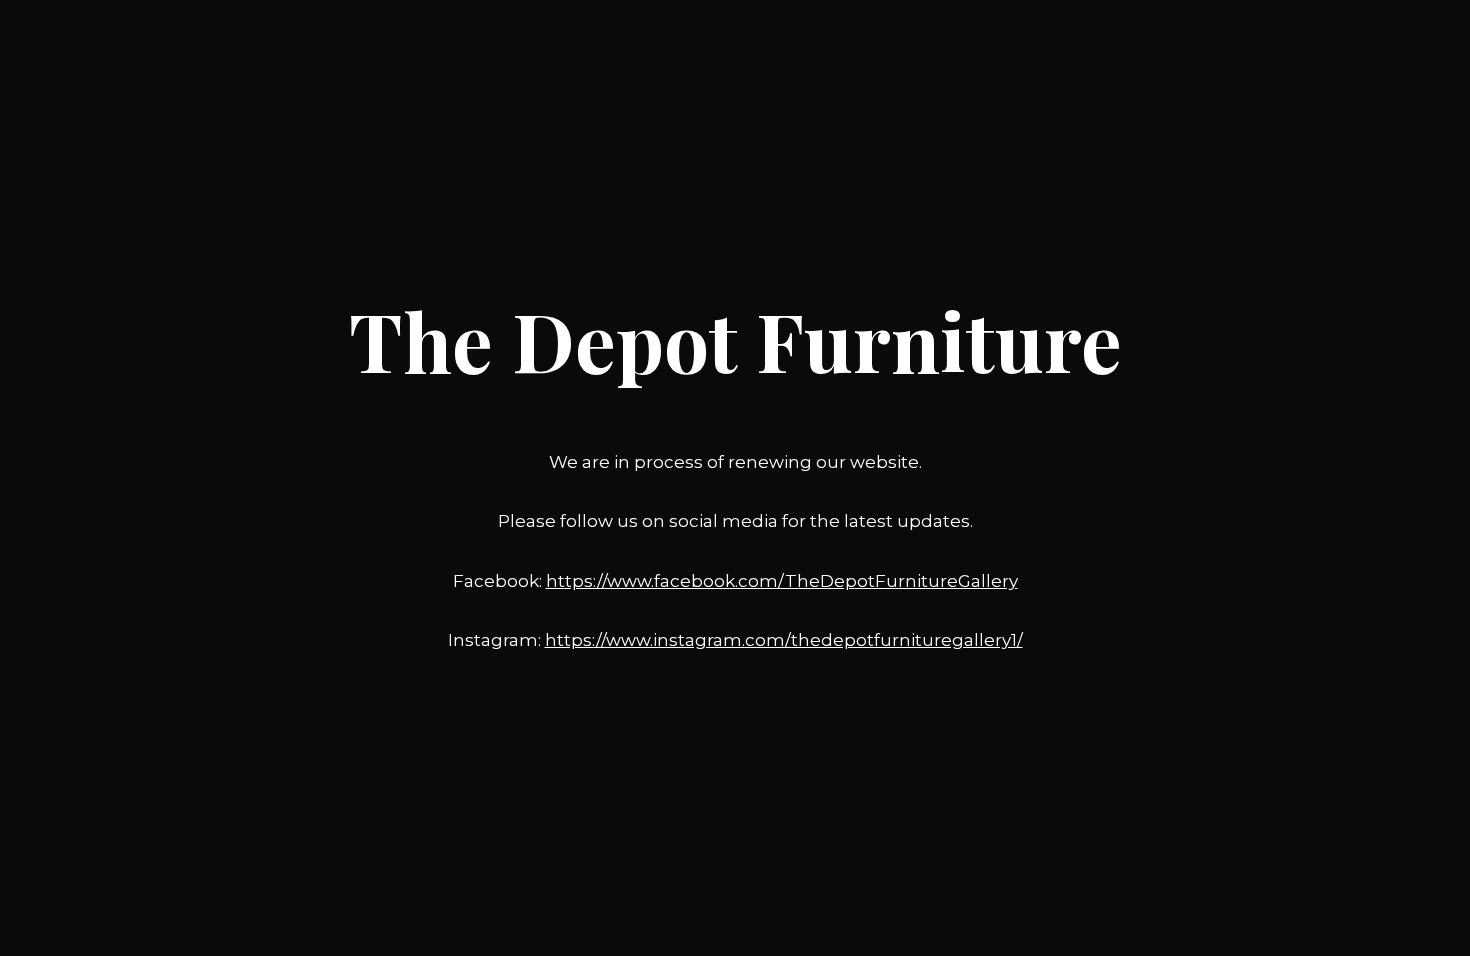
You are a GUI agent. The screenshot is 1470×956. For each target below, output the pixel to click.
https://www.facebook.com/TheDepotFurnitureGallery (782, 581)
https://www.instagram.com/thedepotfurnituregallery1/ (784, 640)
